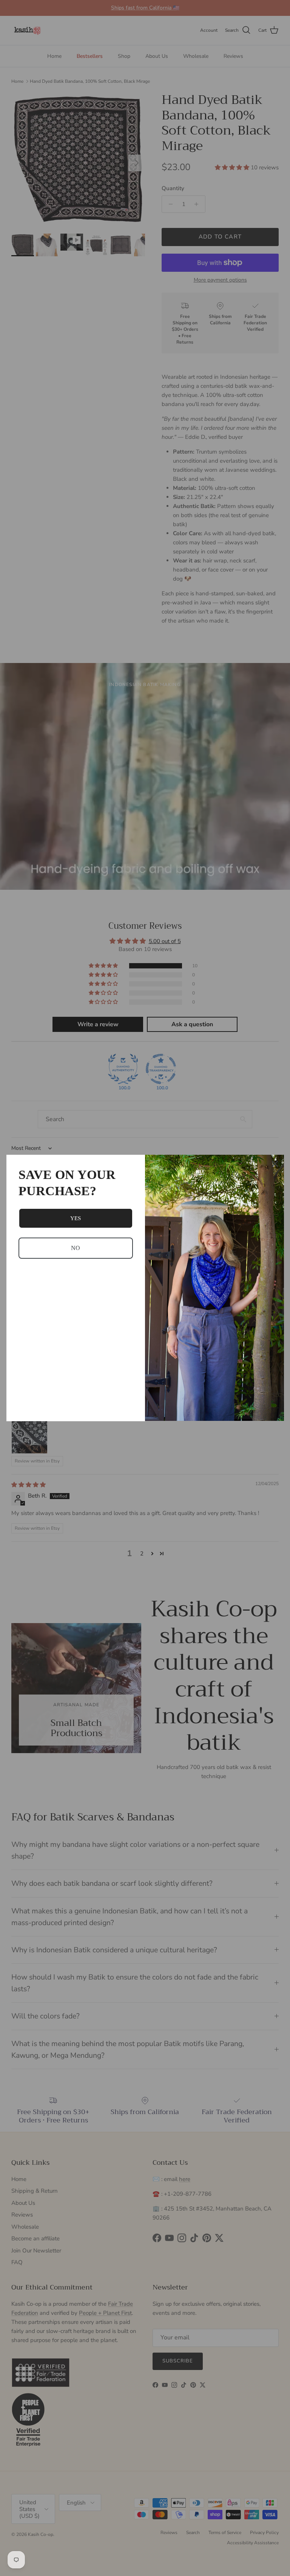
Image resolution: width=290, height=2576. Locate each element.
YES (76, 1218)
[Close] (275, 1164)
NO (76, 1248)
